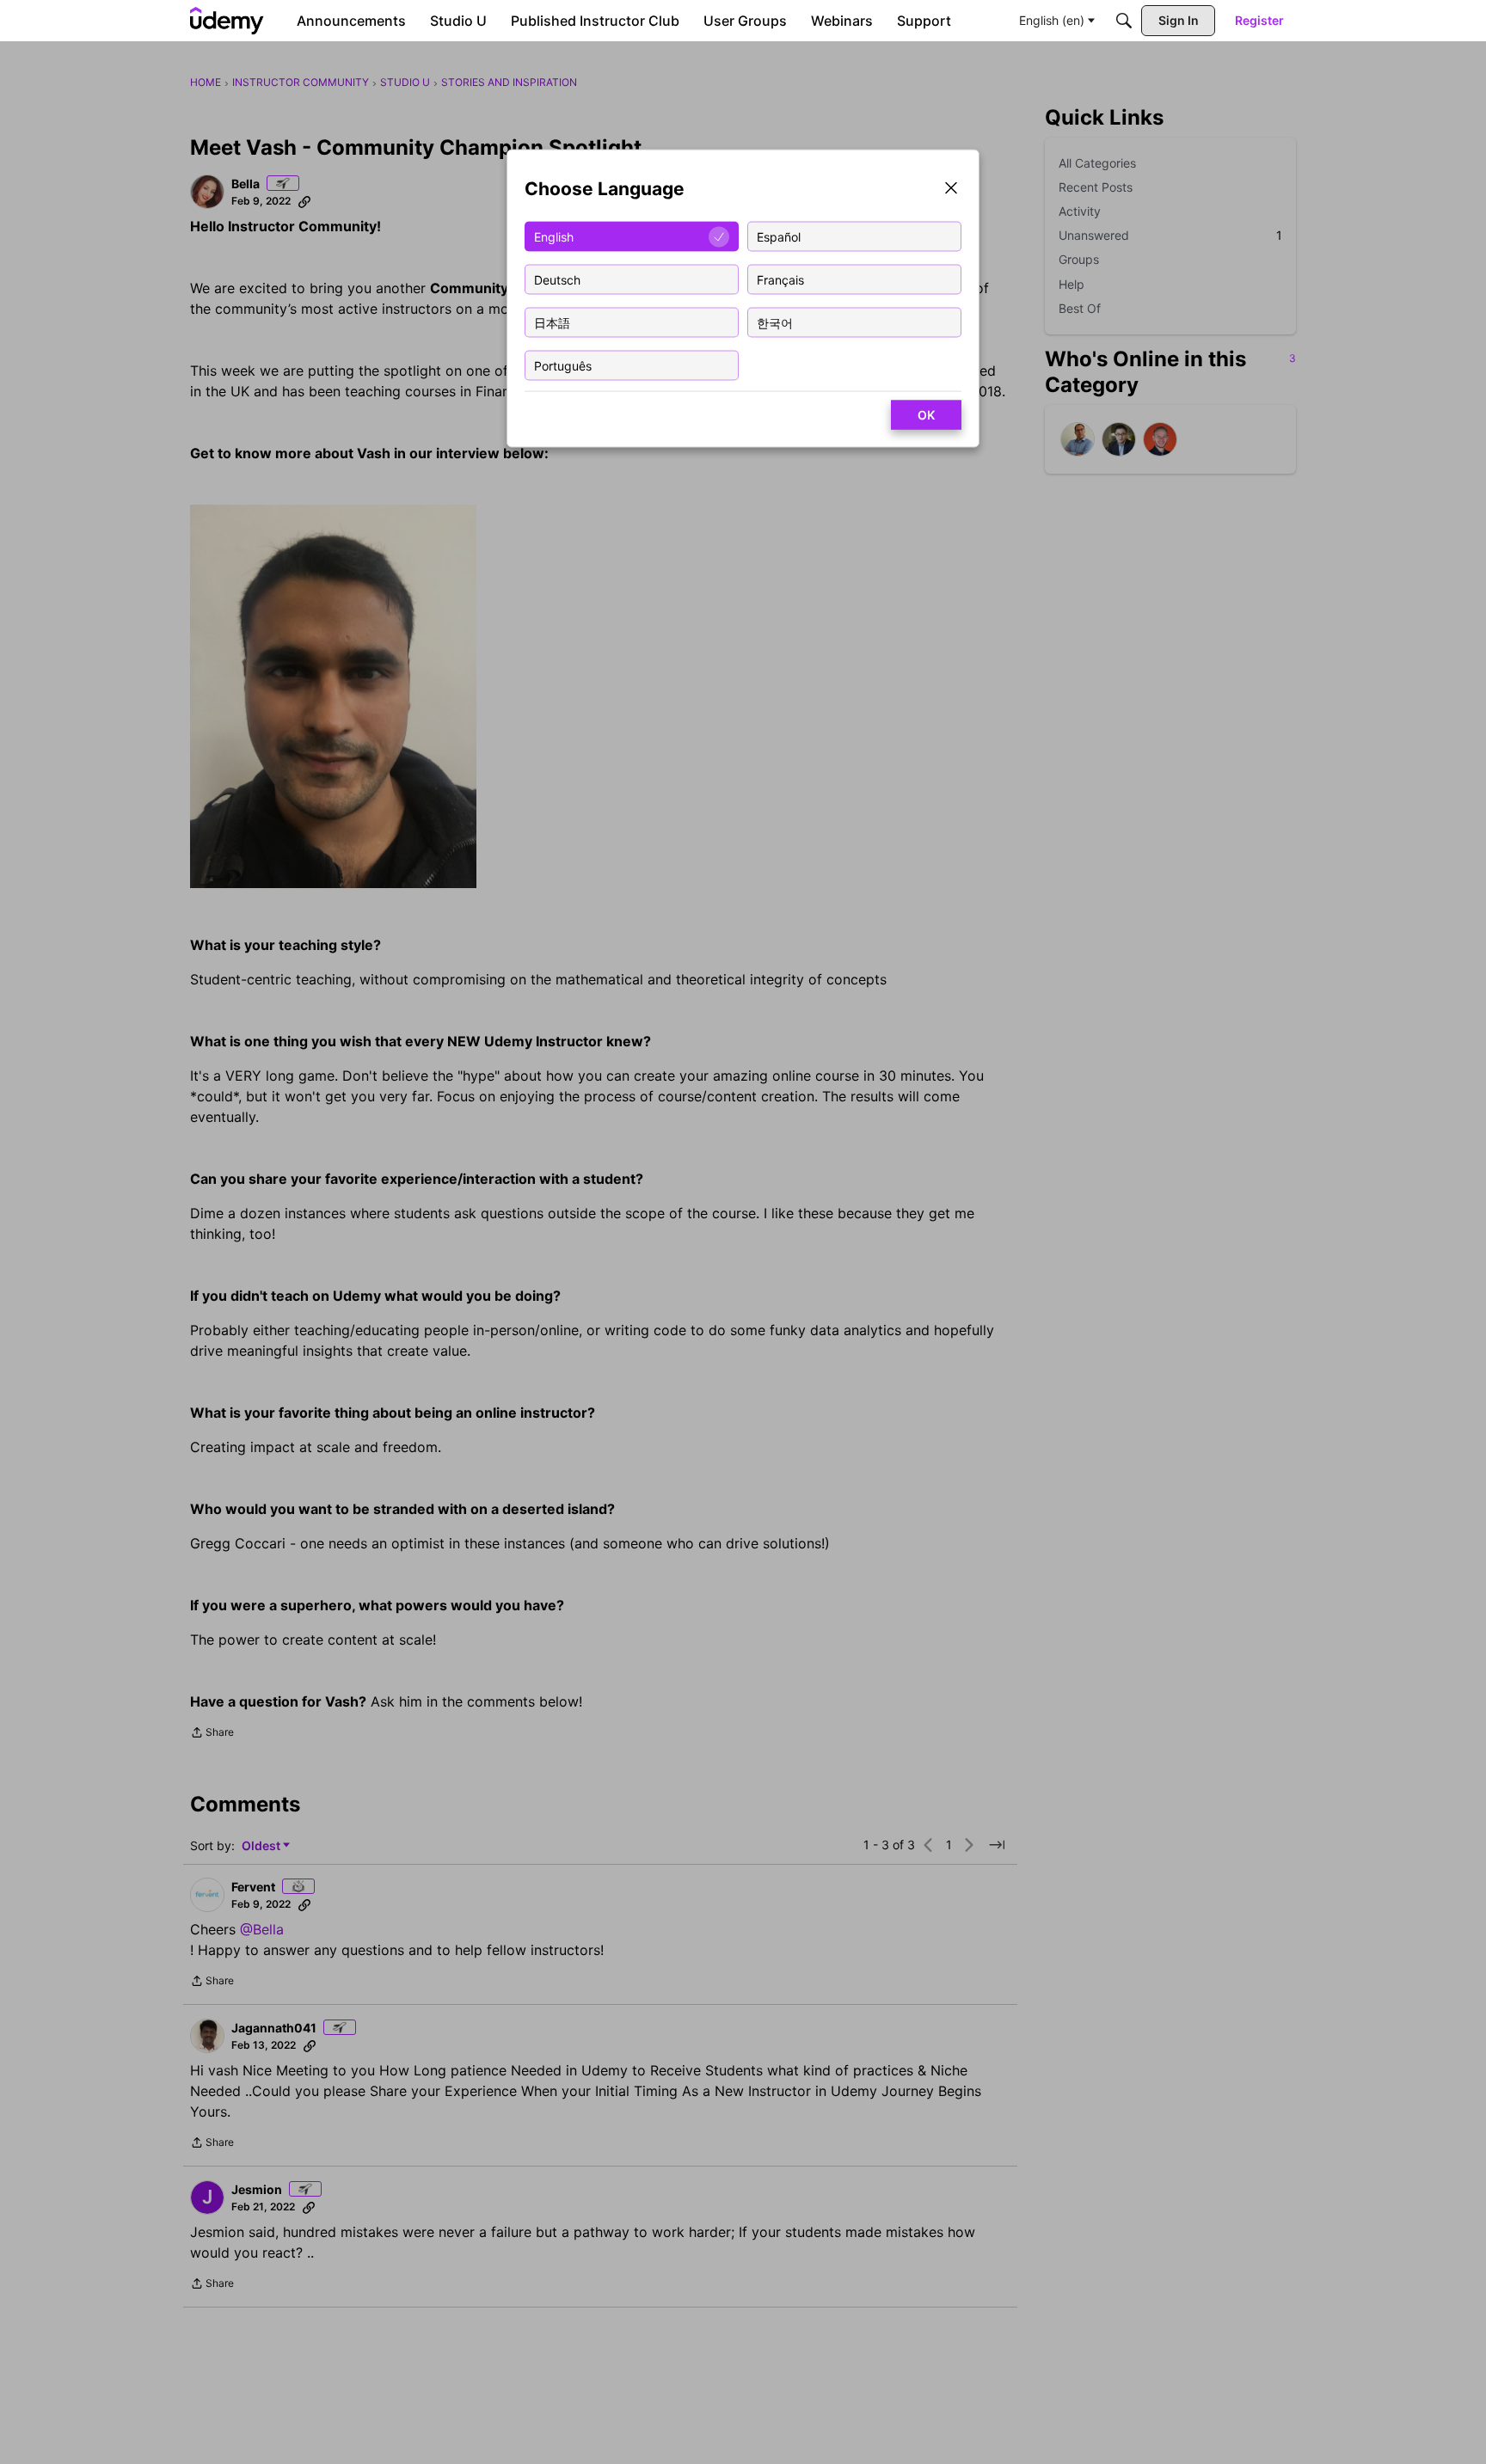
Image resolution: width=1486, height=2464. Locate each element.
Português (563, 365)
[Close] (951, 190)
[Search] (1124, 21)
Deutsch (557, 279)
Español (779, 236)
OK (926, 415)
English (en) (1052, 20)
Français (780, 279)
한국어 (775, 322)
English (554, 236)
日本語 (552, 322)
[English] (227, 21)
